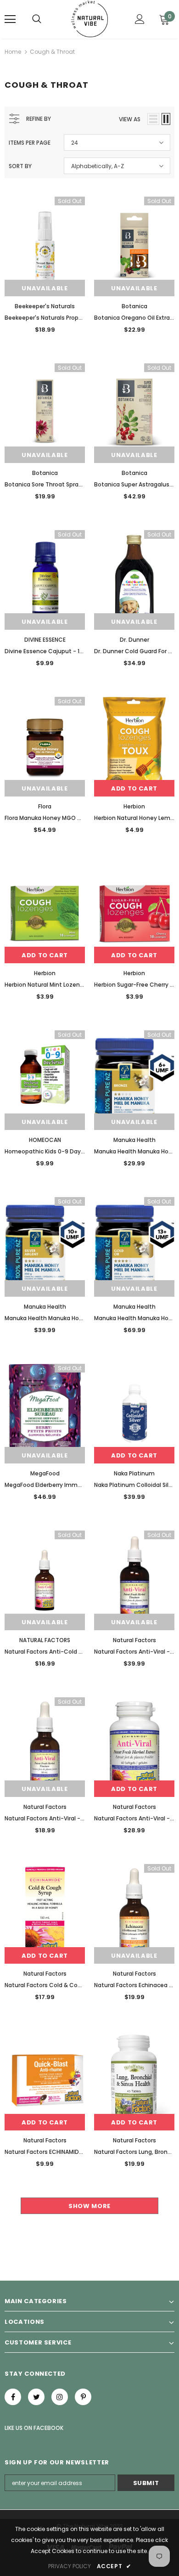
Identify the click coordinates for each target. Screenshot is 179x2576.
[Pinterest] (83, 2397)
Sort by (20, 166)
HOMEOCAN (45, 1140)
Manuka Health (134, 1140)
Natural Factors (134, 1640)
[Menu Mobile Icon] (10, 19)
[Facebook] (13, 2397)
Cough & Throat (52, 52)
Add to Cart (134, 788)
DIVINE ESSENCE (45, 640)
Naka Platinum (134, 1473)
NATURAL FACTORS (45, 1640)
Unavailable (45, 288)
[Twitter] (36, 2397)
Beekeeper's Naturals (45, 306)
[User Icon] (140, 19)
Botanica (134, 306)
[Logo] (90, 19)
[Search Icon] (37, 19)
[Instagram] (60, 2397)
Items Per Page (30, 143)
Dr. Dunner (134, 640)
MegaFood (45, 1473)
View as (130, 119)
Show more (89, 2206)
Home (13, 52)
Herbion (134, 806)
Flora (45, 806)
